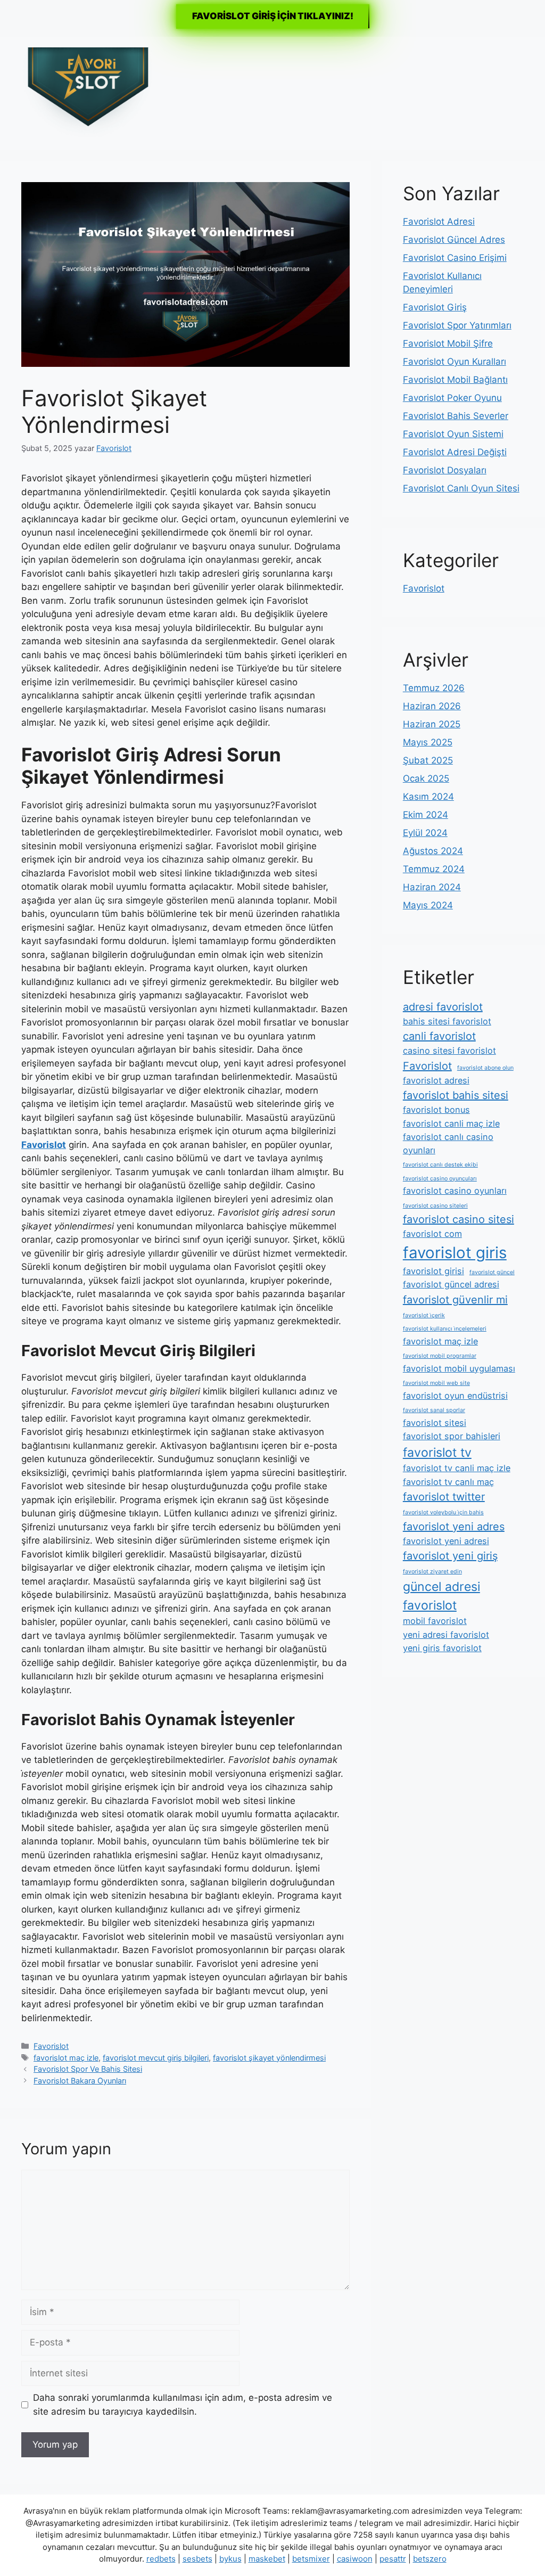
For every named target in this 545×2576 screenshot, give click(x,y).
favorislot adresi (436, 1080)
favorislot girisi (433, 1271)
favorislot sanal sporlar (434, 1410)
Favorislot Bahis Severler (456, 416)
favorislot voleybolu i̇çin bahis (443, 1512)
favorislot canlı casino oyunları (448, 1143)
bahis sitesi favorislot (447, 1021)
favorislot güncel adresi (451, 1284)
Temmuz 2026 (434, 688)
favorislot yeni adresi (446, 1541)
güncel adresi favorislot (441, 1596)
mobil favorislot (435, 1621)
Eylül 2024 (425, 833)
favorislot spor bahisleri (452, 1436)
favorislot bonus (436, 1110)
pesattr (393, 2559)
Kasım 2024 (428, 797)
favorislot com (432, 1234)
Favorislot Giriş (435, 307)
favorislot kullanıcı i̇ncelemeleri (445, 1329)
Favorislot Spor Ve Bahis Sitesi (88, 2069)
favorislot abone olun (485, 1068)
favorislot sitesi (435, 1423)
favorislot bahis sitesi (456, 1095)
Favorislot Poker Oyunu (452, 398)
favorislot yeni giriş (450, 1556)
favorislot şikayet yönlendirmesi (269, 2058)
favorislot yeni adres (454, 1527)
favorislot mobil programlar (440, 1356)
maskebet (267, 2559)
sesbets (197, 2559)
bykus (230, 2559)
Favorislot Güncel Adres (454, 240)
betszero (430, 2559)
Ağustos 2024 (433, 851)
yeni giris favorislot (442, 1648)
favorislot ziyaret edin (432, 1572)
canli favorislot (439, 1036)
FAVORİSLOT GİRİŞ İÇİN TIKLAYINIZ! (273, 16)
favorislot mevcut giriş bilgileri (156, 2058)
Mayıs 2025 (428, 742)
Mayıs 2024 (428, 905)
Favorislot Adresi (439, 221)
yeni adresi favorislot (446, 1635)
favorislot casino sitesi (459, 1219)
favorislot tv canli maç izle (457, 1468)
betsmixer (311, 2559)
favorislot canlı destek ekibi (440, 1165)
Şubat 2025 (428, 760)
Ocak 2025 (426, 778)
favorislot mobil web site (436, 1383)
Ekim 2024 (426, 815)
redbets (161, 2559)
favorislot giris (455, 1253)
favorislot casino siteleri (435, 1206)
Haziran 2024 (432, 887)
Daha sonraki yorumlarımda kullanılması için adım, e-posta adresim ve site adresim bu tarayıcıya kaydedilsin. (183, 2405)
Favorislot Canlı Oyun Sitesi (461, 488)
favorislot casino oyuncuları (440, 1179)
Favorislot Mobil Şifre (448, 343)
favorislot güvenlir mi (455, 1300)
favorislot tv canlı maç (448, 1482)
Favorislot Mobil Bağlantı (455, 380)
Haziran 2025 (432, 724)
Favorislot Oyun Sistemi (453, 434)
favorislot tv (437, 1453)
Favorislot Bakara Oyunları (80, 2081)
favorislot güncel (492, 1272)
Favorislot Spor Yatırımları (457, 325)
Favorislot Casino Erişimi (455, 258)
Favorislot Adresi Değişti (455, 452)
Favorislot (51, 2046)
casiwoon (355, 2559)
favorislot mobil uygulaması (459, 1368)
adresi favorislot (443, 1007)
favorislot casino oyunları (455, 1191)
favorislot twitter (444, 1497)
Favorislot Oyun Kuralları (455, 362)
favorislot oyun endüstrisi (455, 1396)
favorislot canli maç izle (451, 1123)
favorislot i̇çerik (424, 1315)
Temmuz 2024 (434, 869)
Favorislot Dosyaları (445, 470)
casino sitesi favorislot (449, 1051)
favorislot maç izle (66, 2058)
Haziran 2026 (432, 706)
